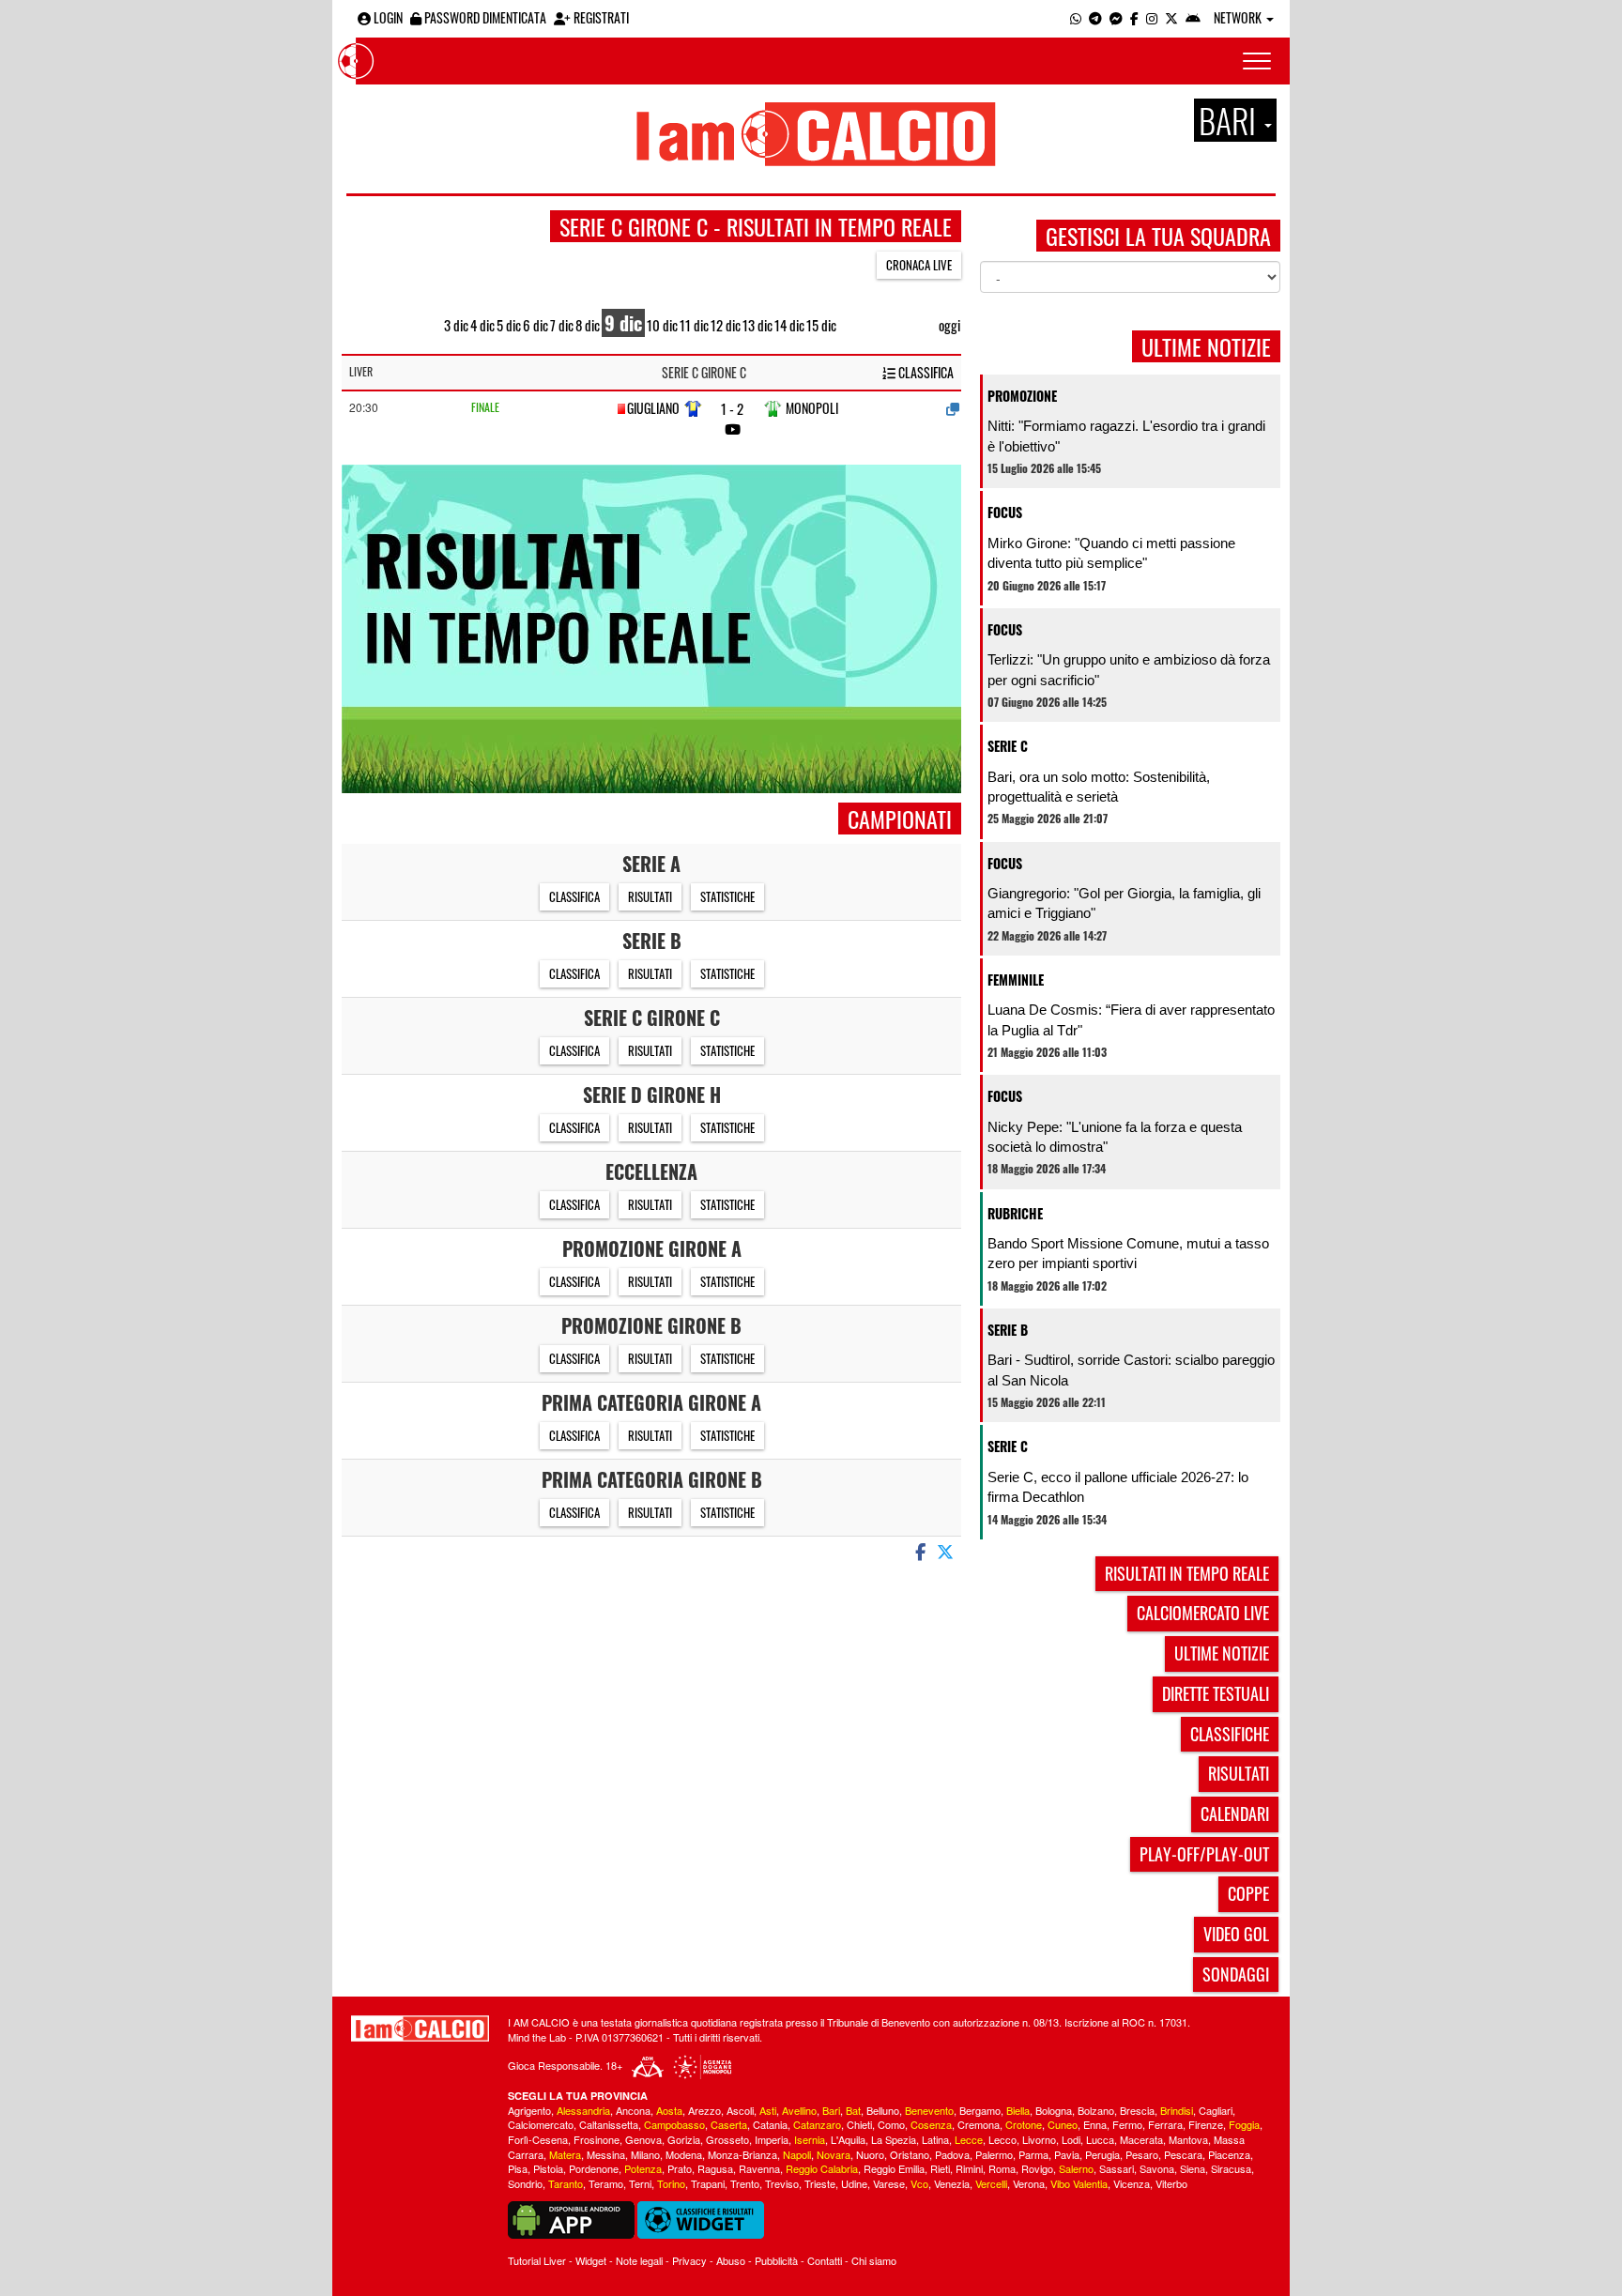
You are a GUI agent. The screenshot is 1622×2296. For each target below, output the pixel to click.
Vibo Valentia (1079, 2183)
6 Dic (536, 325)
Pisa (518, 2168)
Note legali (639, 2260)
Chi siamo (874, 2260)
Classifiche (1230, 1734)
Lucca (1100, 2139)
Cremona (979, 2124)
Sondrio (525, 2183)
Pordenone (594, 2168)
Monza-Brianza (742, 2154)
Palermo (994, 2154)
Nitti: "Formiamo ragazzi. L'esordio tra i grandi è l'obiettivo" (1126, 436)
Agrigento (529, 2110)
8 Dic (588, 325)
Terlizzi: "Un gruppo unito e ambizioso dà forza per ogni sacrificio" (1129, 669)
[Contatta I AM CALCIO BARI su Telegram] (1095, 17)
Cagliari (1216, 2110)
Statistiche (727, 896)
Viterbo (1171, 2183)
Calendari (1235, 1814)
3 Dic (456, 325)
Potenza (643, 2168)
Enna (1095, 2124)
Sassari (1117, 2168)
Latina (935, 2139)
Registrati (600, 17)
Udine (854, 2183)
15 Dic (821, 325)
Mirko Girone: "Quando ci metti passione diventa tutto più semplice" (1111, 553)
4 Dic (482, 325)
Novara (834, 2154)
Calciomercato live (1203, 1613)
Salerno (1076, 2168)
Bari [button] (1231, 120)
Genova (643, 2139)
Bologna (1054, 2110)
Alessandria (583, 2110)
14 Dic (789, 325)
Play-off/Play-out (1204, 1854)
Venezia (952, 2183)
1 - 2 (732, 409)
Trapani (708, 2183)
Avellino (799, 2110)
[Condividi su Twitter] (947, 1551)
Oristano (910, 2154)
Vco (919, 2183)
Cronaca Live (919, 265)
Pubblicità (776, 2260)
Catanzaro (817, 2124)
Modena (684, 2154)
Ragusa (715, 2168)
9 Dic (623, 323)
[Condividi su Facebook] (919, 1551)
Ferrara (1165, 2124)
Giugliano (653, 408)
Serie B (1008, 1330)
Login (387, 17)
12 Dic (726, 325)
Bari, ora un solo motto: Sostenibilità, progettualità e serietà (1099, 787)
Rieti (940, 2168)
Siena (1193, 2168)
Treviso (782, 2183)
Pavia (1067, 2154)
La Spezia (894, 2139)
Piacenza (1229, 2154)
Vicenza (1132, 2183)
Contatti (825, 2260)
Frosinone (597, 2139)
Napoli (797, 2154)
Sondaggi (1236, 1974)
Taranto (566, 2183)
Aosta (669, 2110)
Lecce (969, 2139)
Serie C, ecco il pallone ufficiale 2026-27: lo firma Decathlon (1118, 1487)
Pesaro (1142, 2154)
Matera (565, 2154)
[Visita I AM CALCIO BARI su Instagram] (1152, 17)
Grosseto (727, 2139)
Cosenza (931, 2124)
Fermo (1127, 2124)
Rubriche (1015, 1213)
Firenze (1206, 2124)
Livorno (1039, 2139)
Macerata (1141, 2139)
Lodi (1071, 2139)
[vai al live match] (733, 429)
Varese (889, 2183)
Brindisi (1177, 2110)
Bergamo (980, 2110)
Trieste (820, 2183)
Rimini (969, 2168)
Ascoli (740, 2110)
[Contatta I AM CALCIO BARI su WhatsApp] (1076, 17)
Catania (770, 2124)
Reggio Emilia (894, 2168)
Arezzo (704, 2110)
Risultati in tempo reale (1187, 1573)
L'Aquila (848, 2139)
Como (891, 2124)
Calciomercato (541, 2124)
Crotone (1024, 2124)
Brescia (1137, 2110)
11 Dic (694, 325)
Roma (1002, 2168)
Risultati (650, 896)
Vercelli (991, 2183)
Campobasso (674, 2124)
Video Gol (1236, 1934)
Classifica (925, 373)
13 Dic (757, 325)
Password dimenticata (484, 17)
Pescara (1183, 2154)
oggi (949, 325)
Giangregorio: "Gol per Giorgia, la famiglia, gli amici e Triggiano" (1124, 903)
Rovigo (1037, 2168)
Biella (1018, 2110)
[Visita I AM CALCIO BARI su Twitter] (1171, 17)
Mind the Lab (537, 2037)
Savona (1157, 2168)
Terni (640, 2183)
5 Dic (509, 325)
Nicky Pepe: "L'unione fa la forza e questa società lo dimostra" (1115, 1137)
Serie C (1008, 746)
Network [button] (1239, 17)
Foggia (1244, 2124)
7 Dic (562, 325)
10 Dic (662, 325)
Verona (1029, 2183)
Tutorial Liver (537, 2260)
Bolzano (1096, 2110)
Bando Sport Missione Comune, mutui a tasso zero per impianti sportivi (1128, 1253)
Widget (591, 2260)
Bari (831, 2110)
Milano (645, 2154)
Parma (1033, 2154)
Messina (606, 2154)
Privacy (689, 2260)
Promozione (1022, 396)
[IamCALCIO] (420, 2028)
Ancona (633, 2110)
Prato (680, 2168)
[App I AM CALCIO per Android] (1193, 17)
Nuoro (870, 2154)
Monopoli (812, 408)
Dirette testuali (1216, 1693)
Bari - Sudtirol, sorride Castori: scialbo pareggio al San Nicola (1131, 1370)
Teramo (606, 2183)
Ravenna (759, 2168)
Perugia (1102, 2154)
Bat (853, 2110)
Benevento (929, 2110)
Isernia (810, 2139)
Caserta (729, 2124)
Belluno (883, 2110)
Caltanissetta (609, 2124)
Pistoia (548, 2168)
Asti (768, 2110)
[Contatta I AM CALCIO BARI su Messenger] (1116, 17)
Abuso (731, 2260)
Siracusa (1231, 2168)
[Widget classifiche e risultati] (701, 2218)
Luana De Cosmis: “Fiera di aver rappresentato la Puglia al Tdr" (1131, 1019)
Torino (671, 2183)
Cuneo (1063, 2124)
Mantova (1188, 2139)
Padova (952, 2154)
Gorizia (684, 2139)
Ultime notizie (1222, 1653)
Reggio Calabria (822, 2168)
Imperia (772, 2139)
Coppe (1248, 1893)
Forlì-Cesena (538, 2139)
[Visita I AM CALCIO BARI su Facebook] (1134, 17)
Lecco (1002, 2139)
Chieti (859, 2124)
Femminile (1016, 980)
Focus (1005, 512)
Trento (745, 2183)
